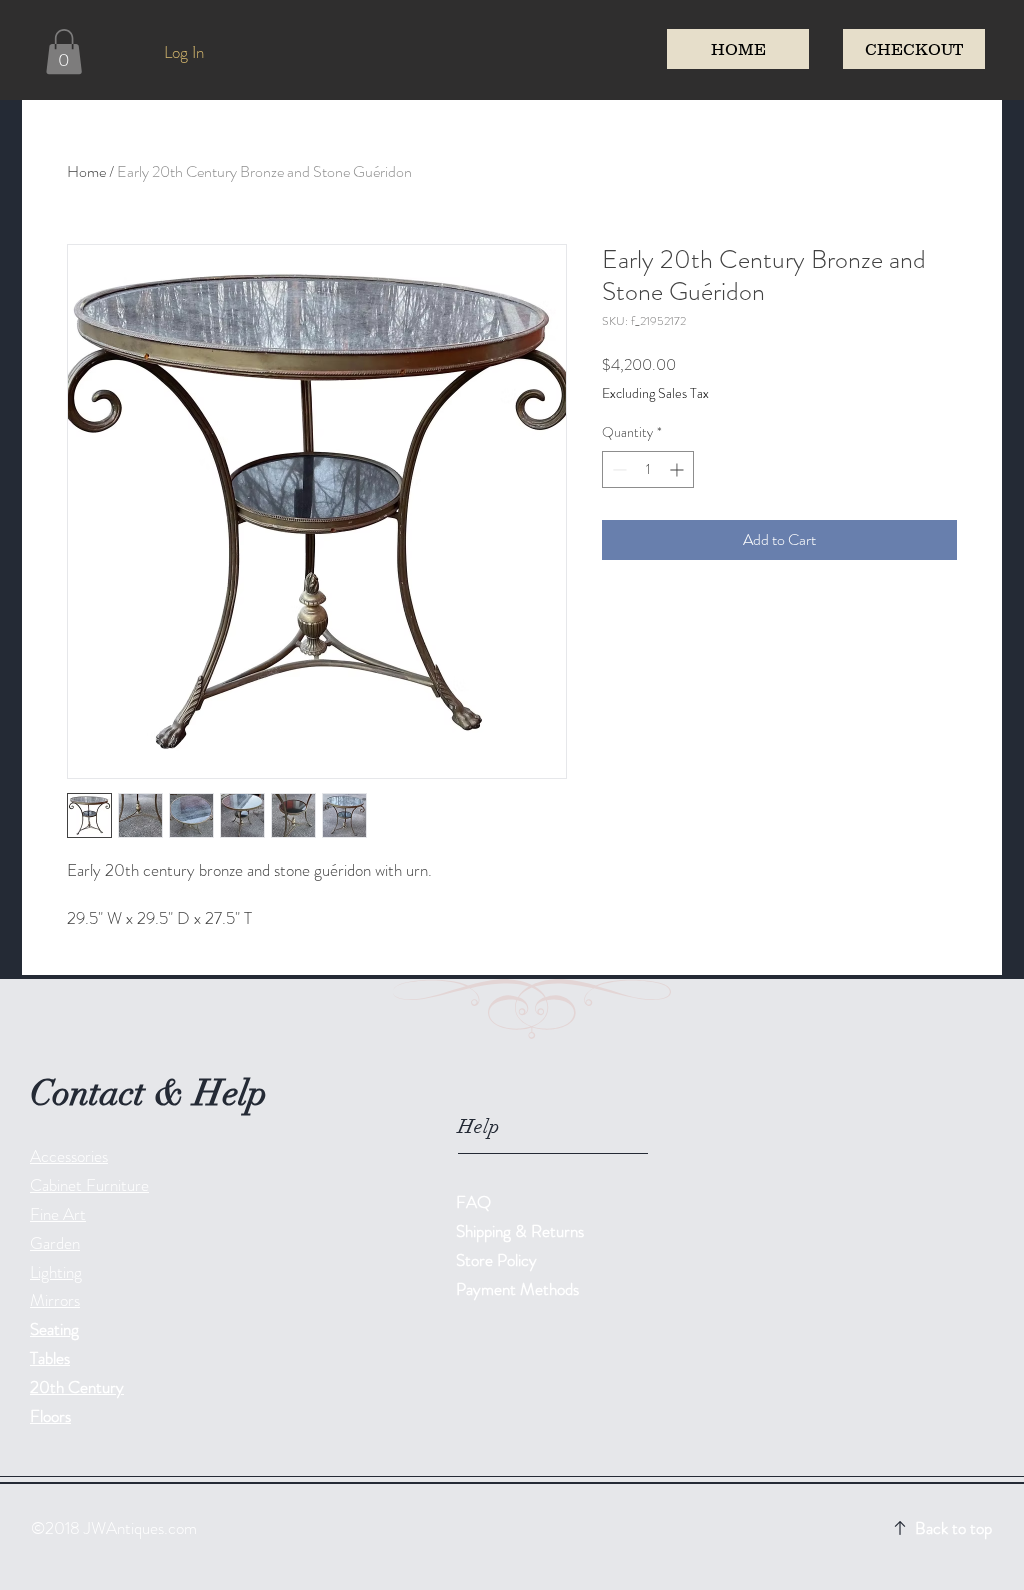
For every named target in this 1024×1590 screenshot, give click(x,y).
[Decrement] (617, 469)
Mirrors (55, 1300)
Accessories (69, 1156)
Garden (55, 1243)
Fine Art (58, 1214)
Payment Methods (519, 1289)
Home (86, 171)
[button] (64, 51)
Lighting (56, 1272)
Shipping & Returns (522, 1231)
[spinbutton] (648, 469)
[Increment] (678, 469)
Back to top (953, 1528)
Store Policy (496, 1260)
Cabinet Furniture (89, 1185)
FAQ (473, 1202)
